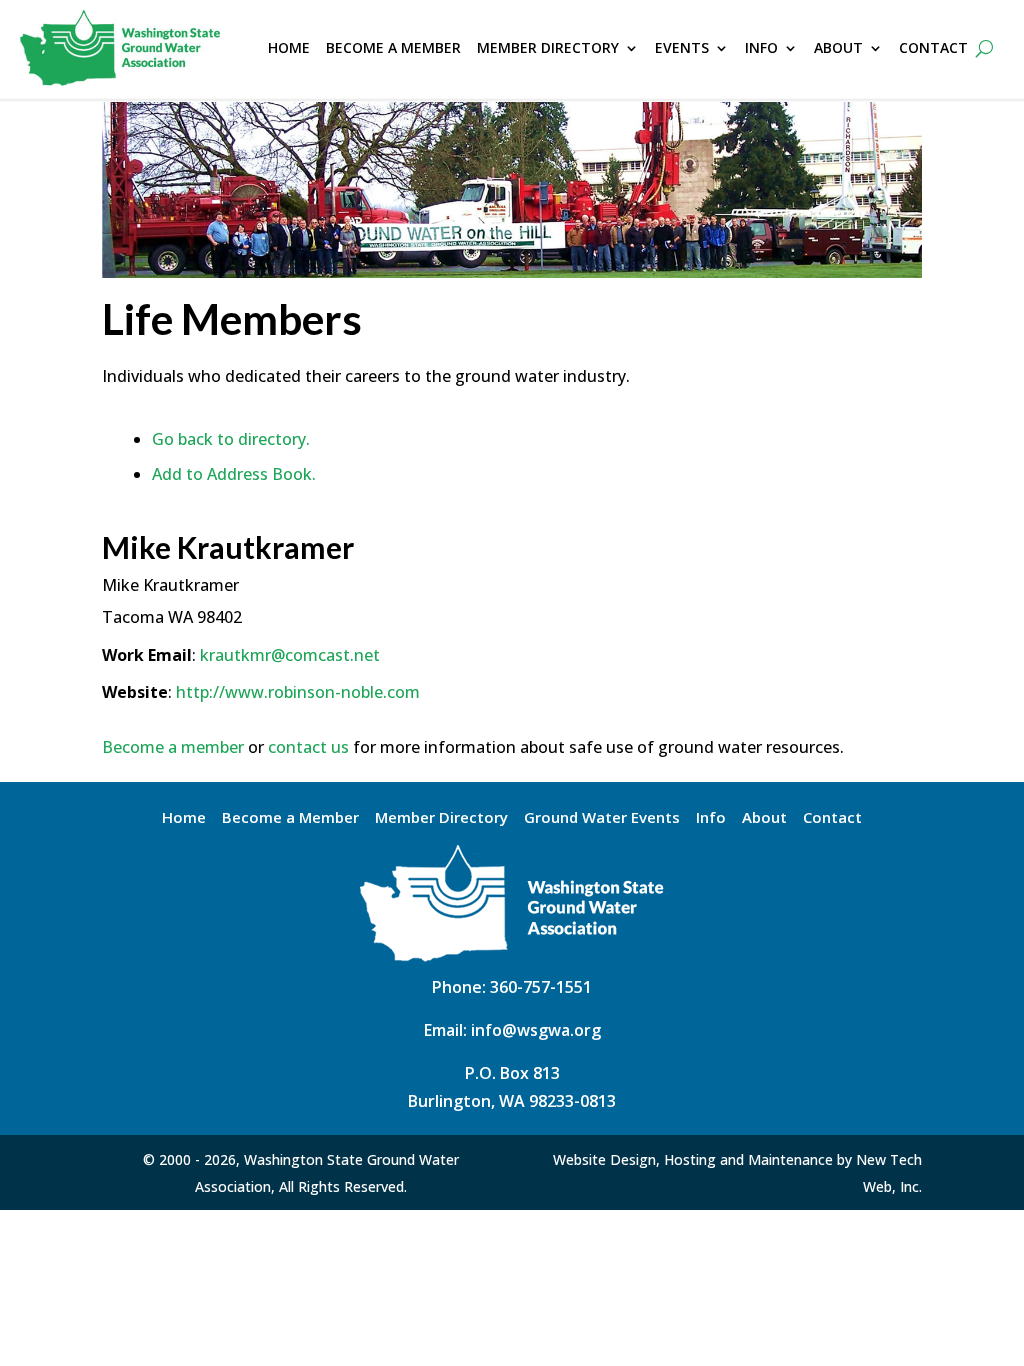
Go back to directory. (231, 439)
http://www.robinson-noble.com (298, 692)
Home (184, 818)
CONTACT (933, 47)
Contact (832, 818)
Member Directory (441, 818)
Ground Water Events (602, 818)
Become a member (173, 747)
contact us (308, 747)
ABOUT (838, 47)
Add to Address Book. (234, 474)
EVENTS (682, 47)
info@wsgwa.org (536, 1030)
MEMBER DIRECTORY (548, 47)
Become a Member (290, 818)
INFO (761, 47)
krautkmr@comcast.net (290, 655)
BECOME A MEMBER (393, 47)
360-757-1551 (541, 987)
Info (711, 818)
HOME (289, 47)
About (764, 818)
